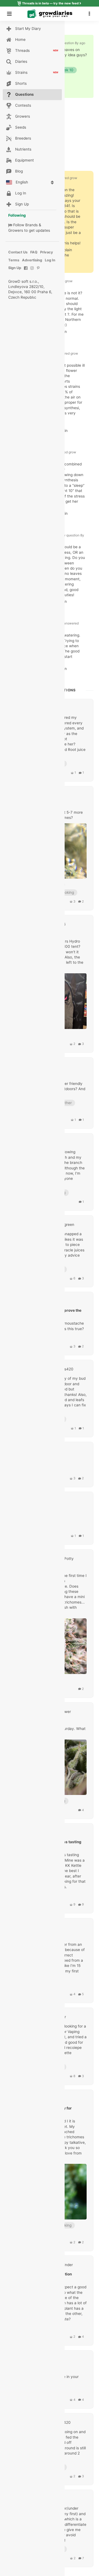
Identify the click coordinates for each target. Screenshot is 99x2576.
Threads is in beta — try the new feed (50, 3)
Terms (14, 260)
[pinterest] (38, 271)
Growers (16, 230)
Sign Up (15, 268)
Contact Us (18, 252)
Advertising (32, 260)
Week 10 (66, 70)
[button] (91, 14)
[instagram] (32, 271)
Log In (50, 260)
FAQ (34, 252)
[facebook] (26, 271)
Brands (31, 225)
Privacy (47, 252)
